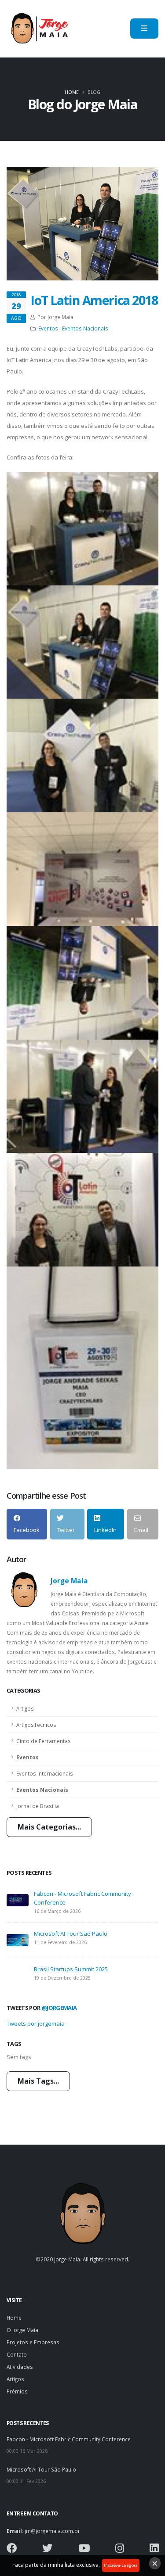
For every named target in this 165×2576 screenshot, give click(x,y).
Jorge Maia (69, 1581)
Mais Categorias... (49, 1827)
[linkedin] (154, 2550)
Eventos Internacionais (45, 1773)
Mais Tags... (38, 2081)
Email (141, 1530)
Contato (17, 2354)
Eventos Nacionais (42, 1790)
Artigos (25, 1708)
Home (72, 92)
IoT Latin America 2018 (94, 300)
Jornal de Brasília (38, 1806)
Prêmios (17, 2391)
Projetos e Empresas (33, 2342)
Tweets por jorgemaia (36, 2023)
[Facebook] (12, 2550)
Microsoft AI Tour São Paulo (71, 1934)
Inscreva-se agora (121, 2565)
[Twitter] (47, 2550)
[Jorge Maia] (39, 29)
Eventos (27, 1757)
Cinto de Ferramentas (44, 1741)
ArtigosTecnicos (36, 1725)
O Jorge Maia (22, 2330)
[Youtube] (84, 2550)
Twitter (66, 1530)
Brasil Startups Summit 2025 (71, 1969)
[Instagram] (120, 2550)
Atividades (20, 2367)
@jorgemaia (59, 2008)
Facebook (27, 1530)
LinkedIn (105, 1530)
